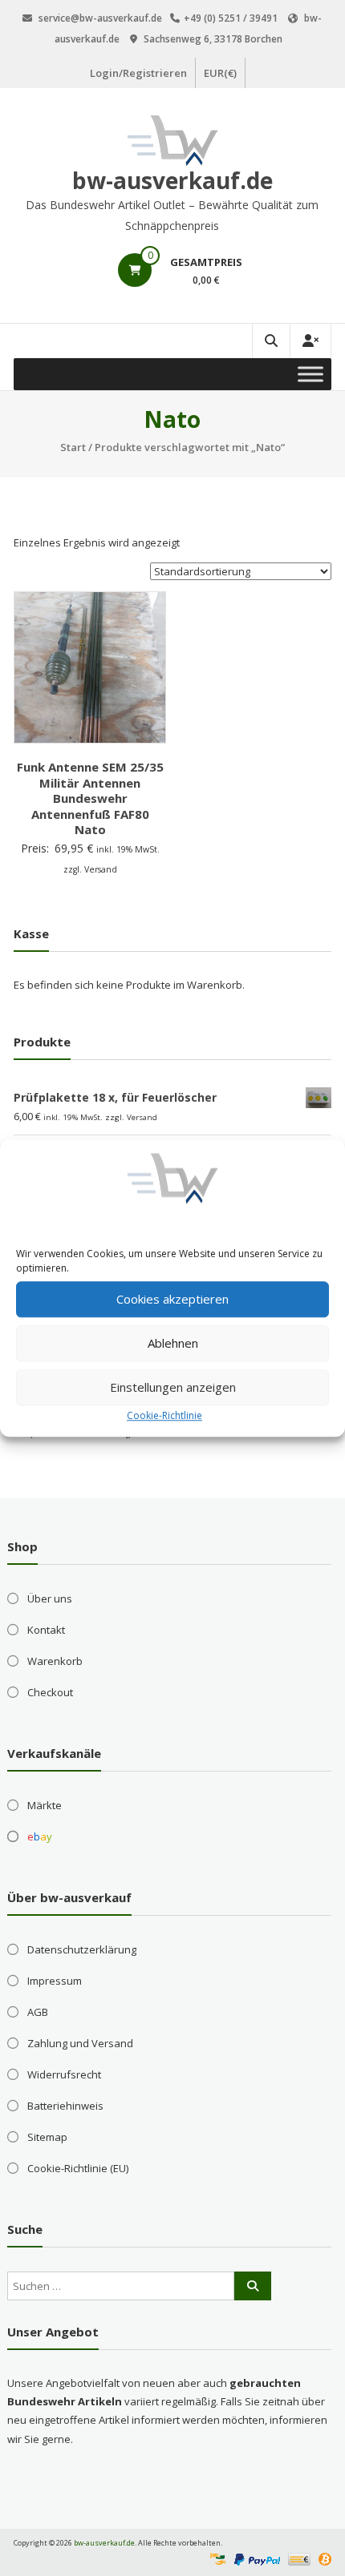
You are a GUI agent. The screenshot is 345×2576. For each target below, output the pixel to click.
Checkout (50, 1692)
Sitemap (47, 2137)
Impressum (55, 1981)
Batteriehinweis (65, 2106)
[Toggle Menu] (310, 374)
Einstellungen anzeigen (173, 1387)
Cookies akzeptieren (172, 1299)
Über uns (50, 1598)
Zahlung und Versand (80, 2043)
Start (73, 447)
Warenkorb (55, 1661)
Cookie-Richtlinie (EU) (78, 2168)
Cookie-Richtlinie (164, 1415)
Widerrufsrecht (64, 2074)
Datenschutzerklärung (82, 1949)
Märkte (45, 1805)
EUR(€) (220, 73)
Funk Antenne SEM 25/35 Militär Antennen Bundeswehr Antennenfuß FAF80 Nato (90, 798)
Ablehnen (173, 1343)
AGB (38, 2012)
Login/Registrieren (138, 73)
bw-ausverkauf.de (172, 180)
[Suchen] (253, 2286)
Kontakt (46, 1630)
